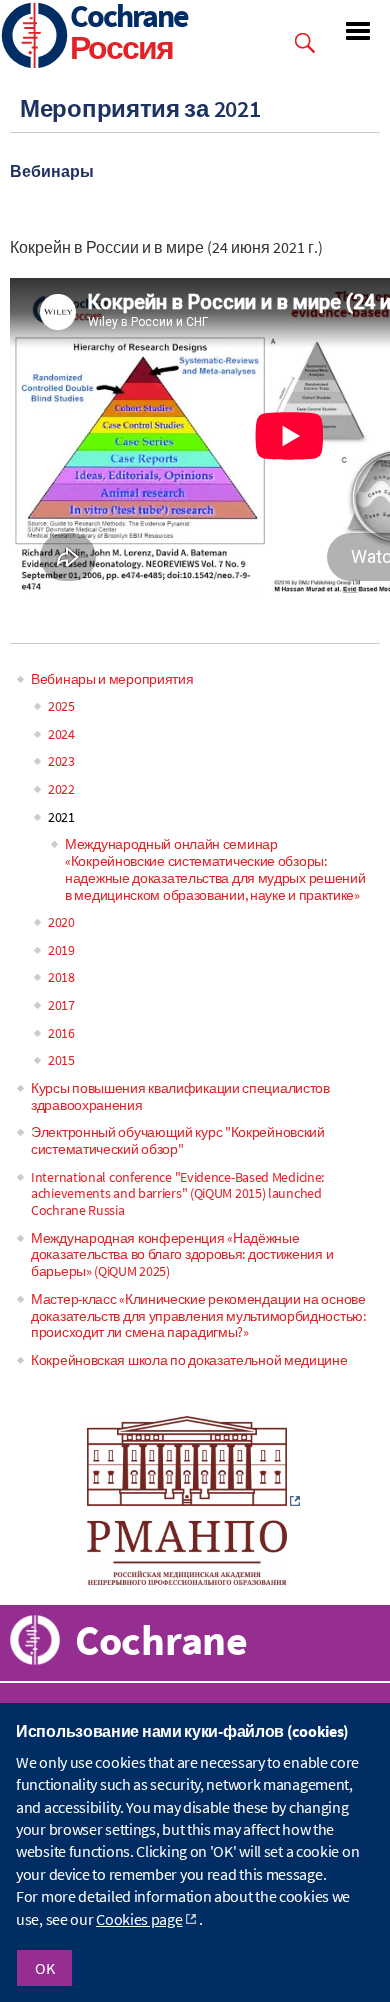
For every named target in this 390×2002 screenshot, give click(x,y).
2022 (61, 789)
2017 (61, 1005)
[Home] (35, 37)
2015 (61, 1060)
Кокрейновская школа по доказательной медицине (189, 1360)
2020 (61, 922)
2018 (61, 977)
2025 (61, 706)
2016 (61, 1033)
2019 (61, 950)
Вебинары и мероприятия (112, 679)
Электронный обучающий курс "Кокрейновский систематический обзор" (178, 1140)
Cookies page (139, 1919)
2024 (61, 734)
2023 (61, 761)
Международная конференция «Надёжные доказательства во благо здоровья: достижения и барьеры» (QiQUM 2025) (182, 1255)
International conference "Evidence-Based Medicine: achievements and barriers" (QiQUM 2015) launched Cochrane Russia (177, 1194)
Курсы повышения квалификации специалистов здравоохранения (180, 1096)
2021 (61, 817)
